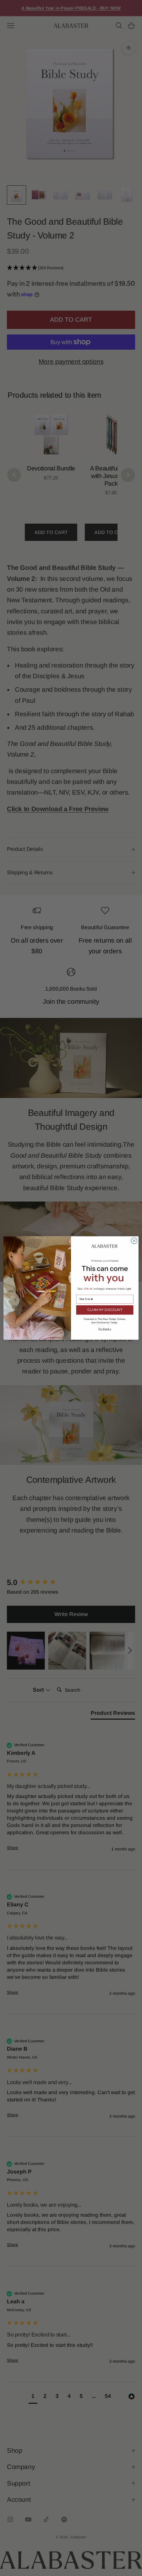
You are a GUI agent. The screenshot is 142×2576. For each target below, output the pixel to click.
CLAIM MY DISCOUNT (105, 1310)
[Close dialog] (134, 1241)
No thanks (105, 1329)
